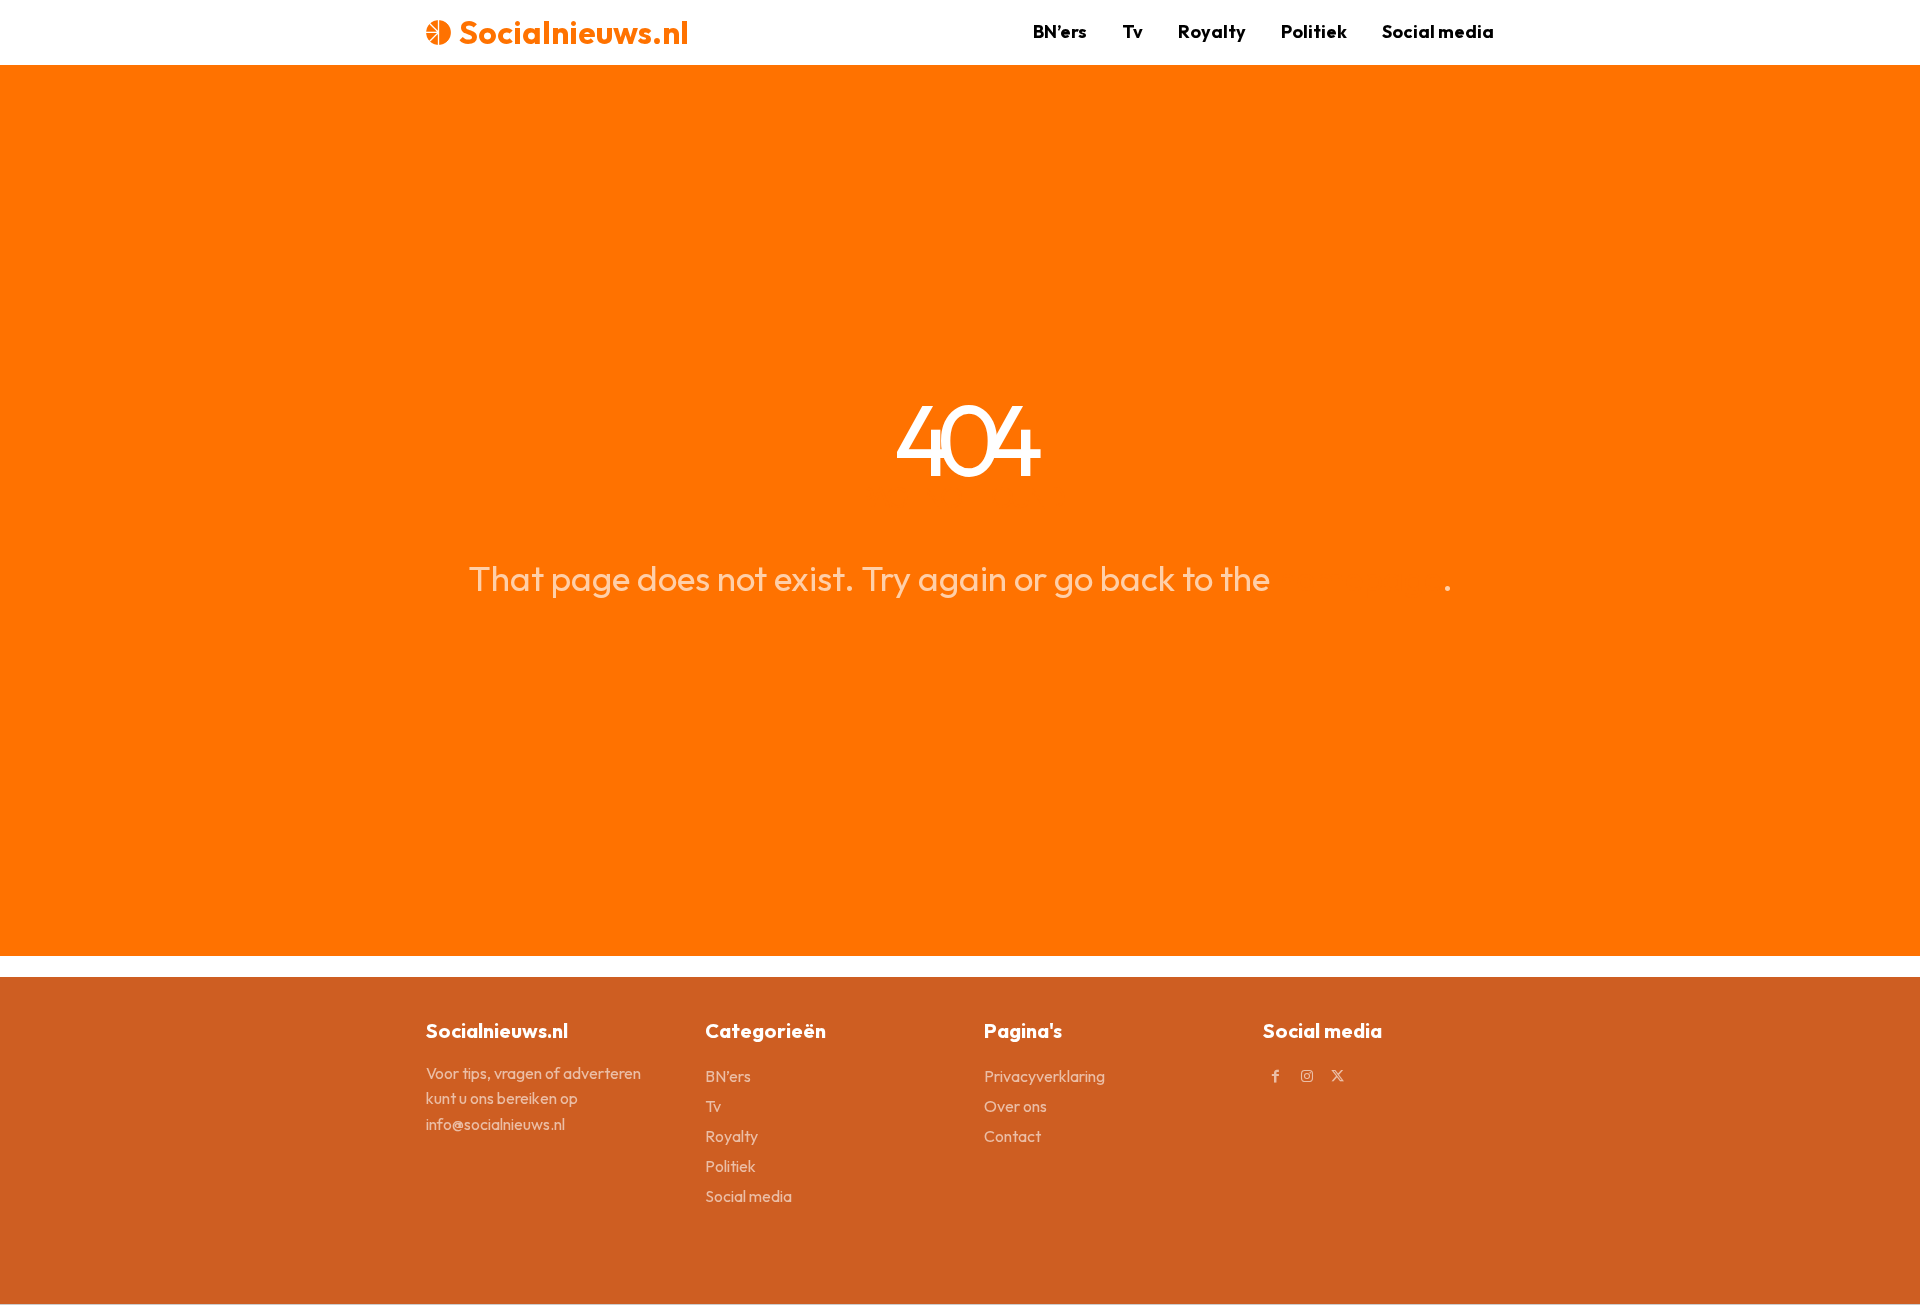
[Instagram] (1306, 1076)
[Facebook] (1275, 1076)
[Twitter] (1337, 1076)
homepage (1359, 578)
